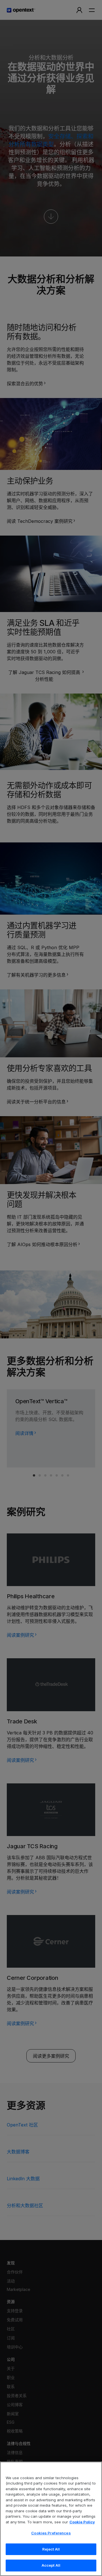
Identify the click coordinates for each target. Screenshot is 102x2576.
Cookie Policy (82, 2522)
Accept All (51, 2565)
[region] (51, 2519)
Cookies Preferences (51, 2533)
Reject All (51, 2549)
